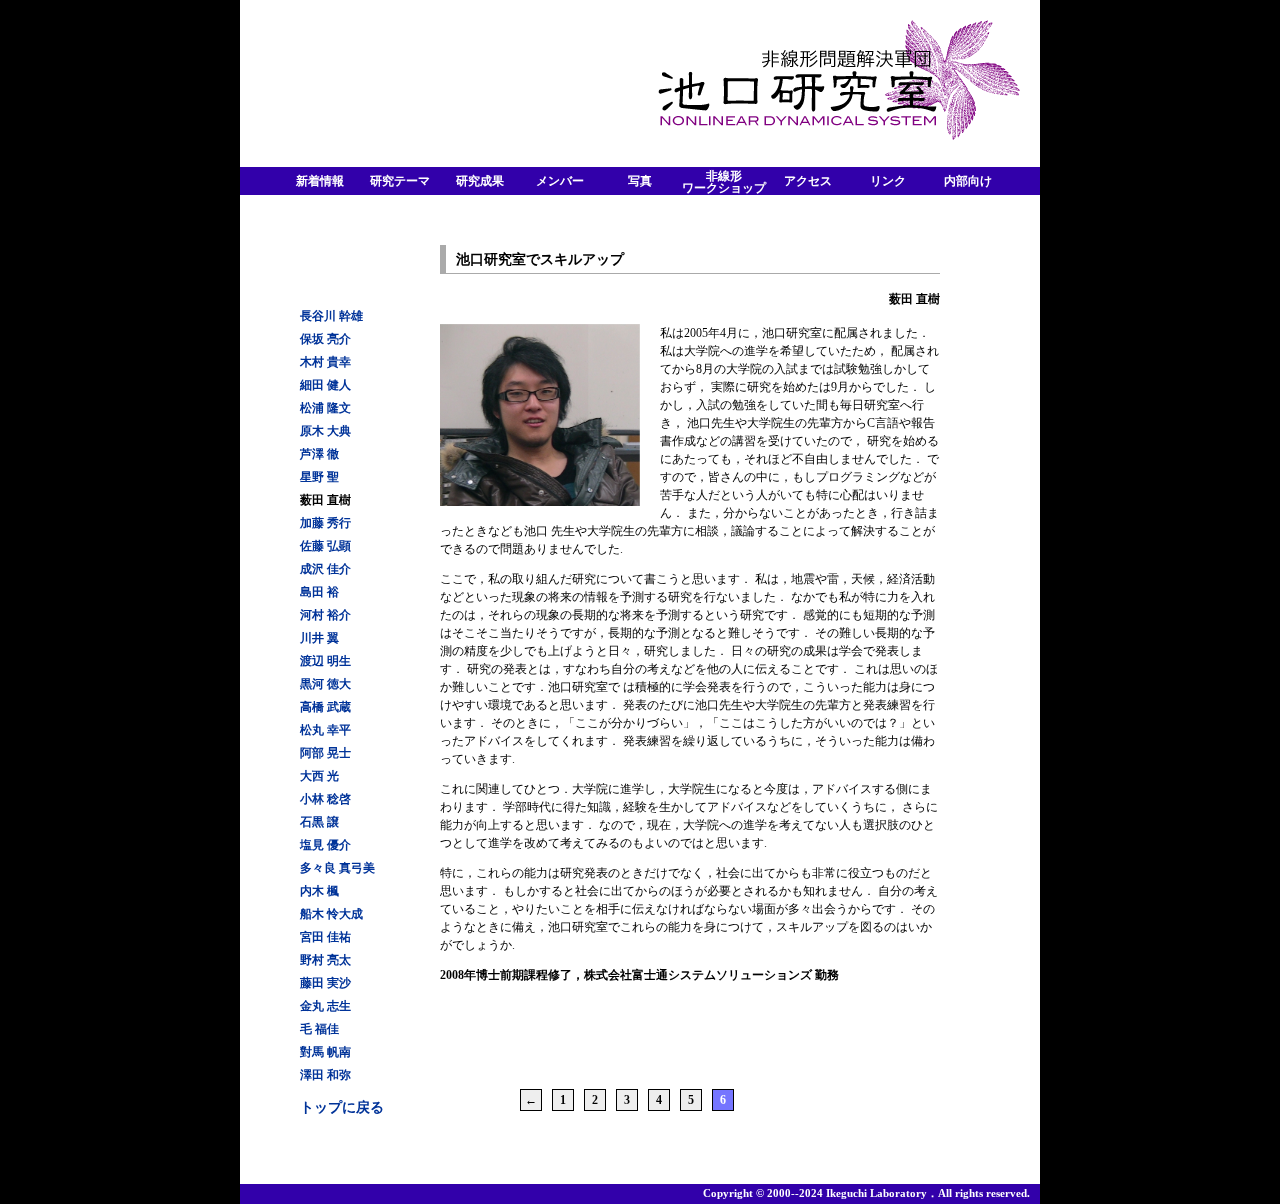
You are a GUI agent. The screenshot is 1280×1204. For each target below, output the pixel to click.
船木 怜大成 (331, 914)
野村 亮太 (325, 960)
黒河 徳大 (325, 684)
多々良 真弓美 (337, 868)
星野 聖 (319, 477)
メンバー (560, 181)
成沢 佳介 (325, 569)
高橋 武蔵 (325, 707)
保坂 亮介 (325, 339)
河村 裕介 (325, 615)
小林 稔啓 (325, 799)
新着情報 (320, 181)
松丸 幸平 (325, 730)
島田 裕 (319, 592)
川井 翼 (319, 638)
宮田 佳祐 (325, 937)
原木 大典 (325, 431)
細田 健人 (325, 385)
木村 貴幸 (325, 362)
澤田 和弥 (325, 1075)
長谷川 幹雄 (331, 316)
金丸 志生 (325, 1006)
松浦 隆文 (325, 408)
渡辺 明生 (325, 661)
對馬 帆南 (325, 1052)
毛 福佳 (319, 1029)
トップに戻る (342, 1107)
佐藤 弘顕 (325, 546)
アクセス (808, 181)
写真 (640, 181)
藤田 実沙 (325, 983)
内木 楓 (319, 891)
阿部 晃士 (325, 753)
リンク (888, 181)
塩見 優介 (325, 845)
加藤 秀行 (325, 523)
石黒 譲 (319, 822)
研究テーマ (400, 181)
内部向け (968, 181)
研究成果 (480, 181)
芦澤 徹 (319, 454)
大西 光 (319, 776)
